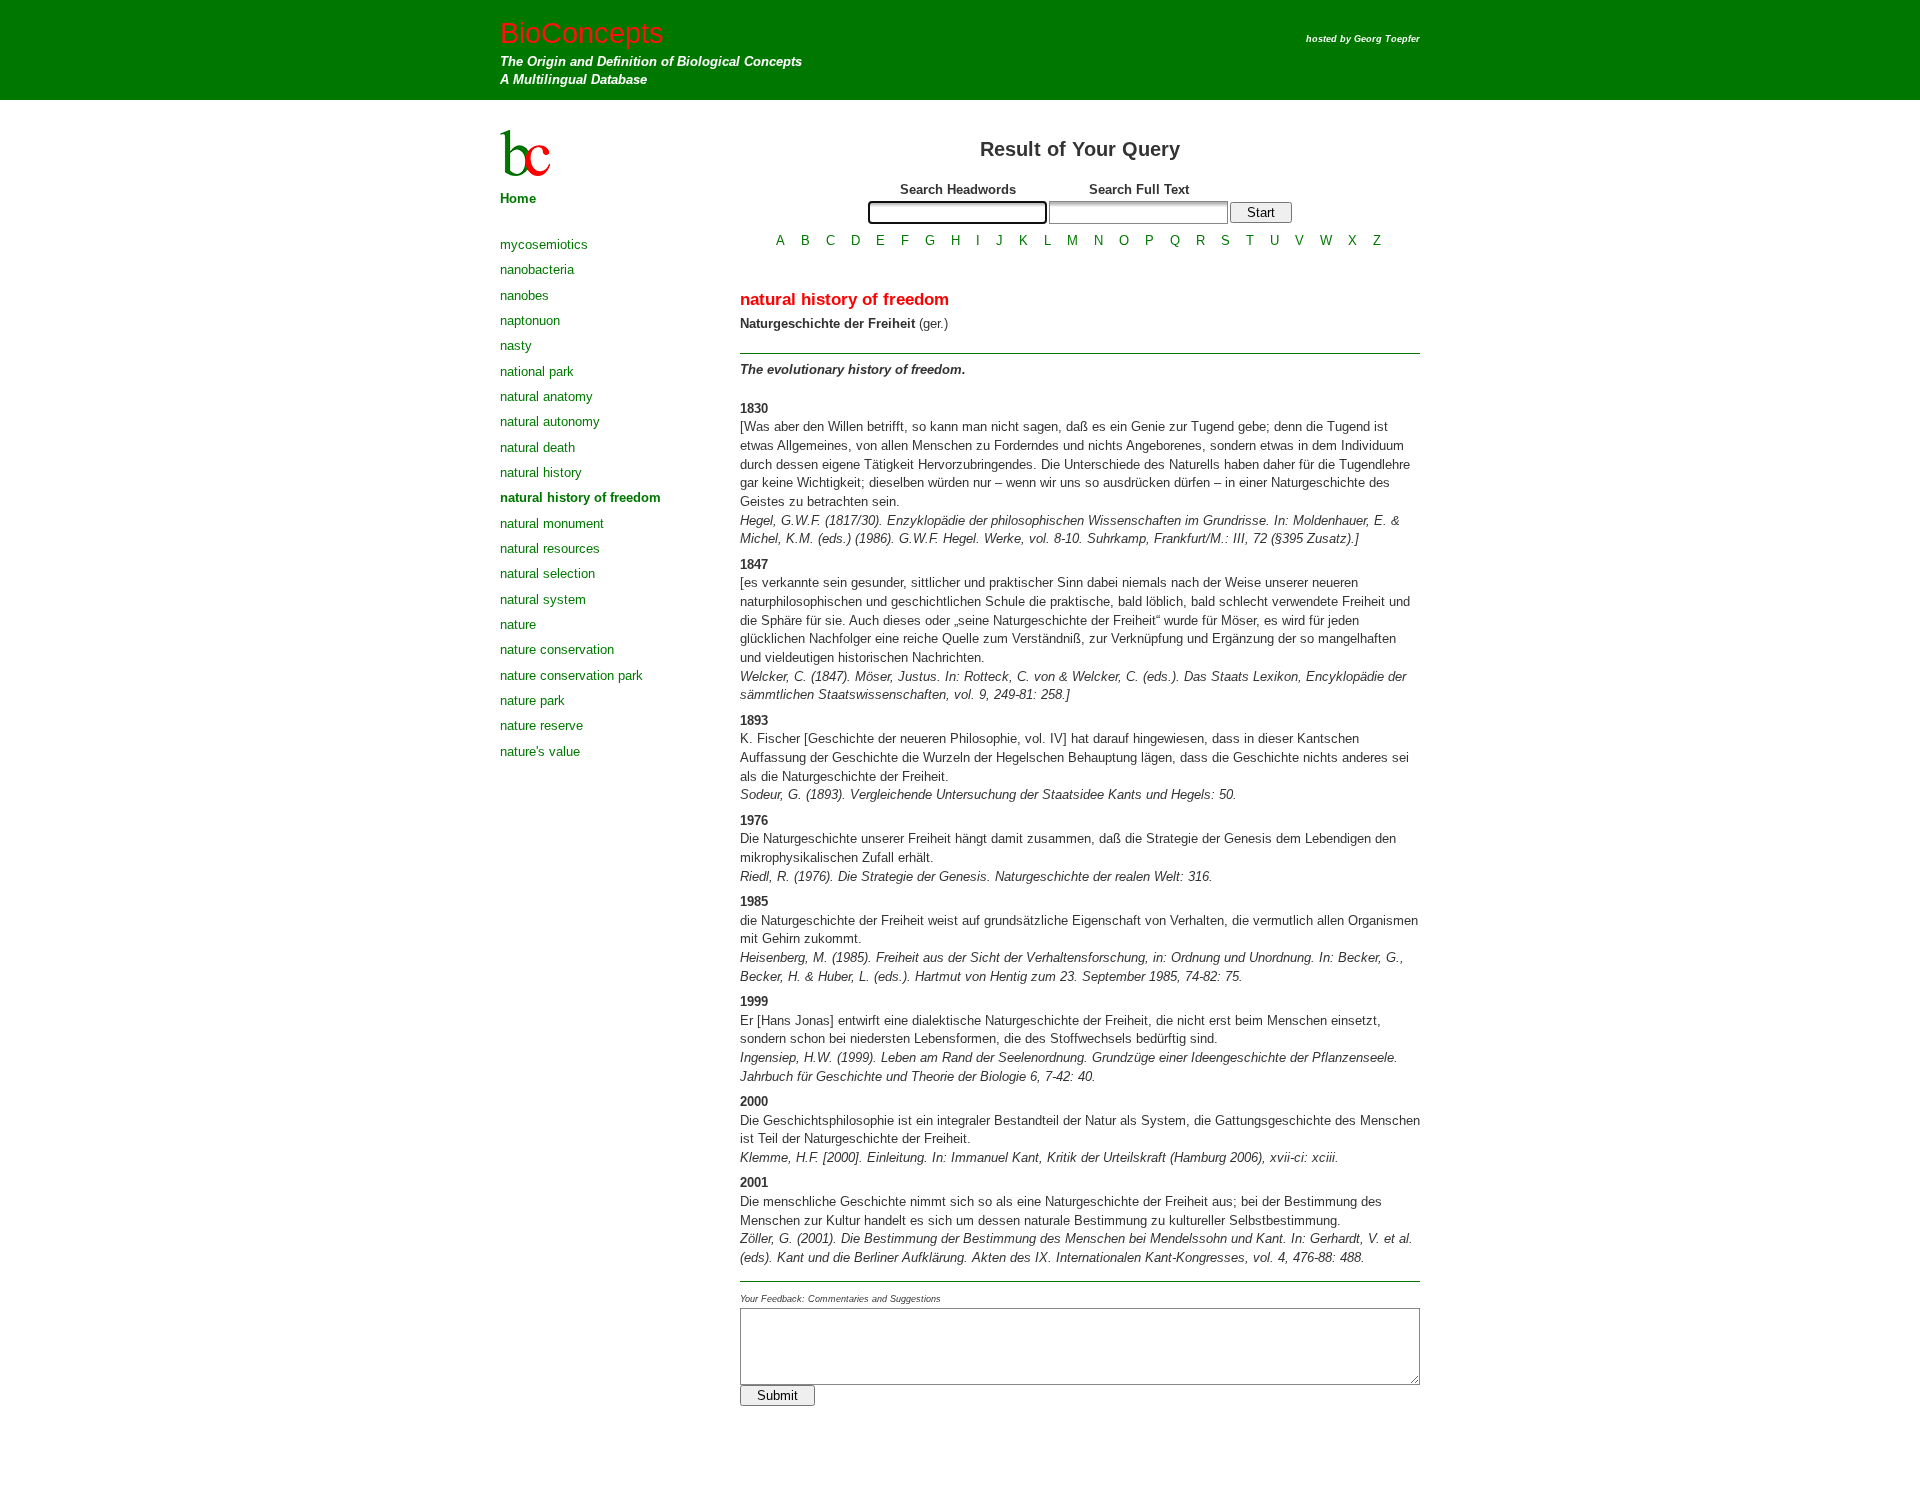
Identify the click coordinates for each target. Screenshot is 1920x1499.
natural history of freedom (580, 497)
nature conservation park (571, 675)
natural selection (547, 573)
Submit (777, 1395)
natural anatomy (546, 396)
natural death (537, 447)
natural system (543, 599)
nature (518, 624)
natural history (541, 472)
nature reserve (541, 725)
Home (518, 198)
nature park (532, 700)
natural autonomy (550, 421)
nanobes (524, 295)
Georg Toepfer (1387, 39)
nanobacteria (537, 269)
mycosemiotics (544, 244)
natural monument (552, 523)
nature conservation (557, 649)
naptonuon (530, 320)
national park (537, 371)
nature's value (540, 751)
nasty (516, 345)
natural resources (550, 548)
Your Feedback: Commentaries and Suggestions (840, 1299)
